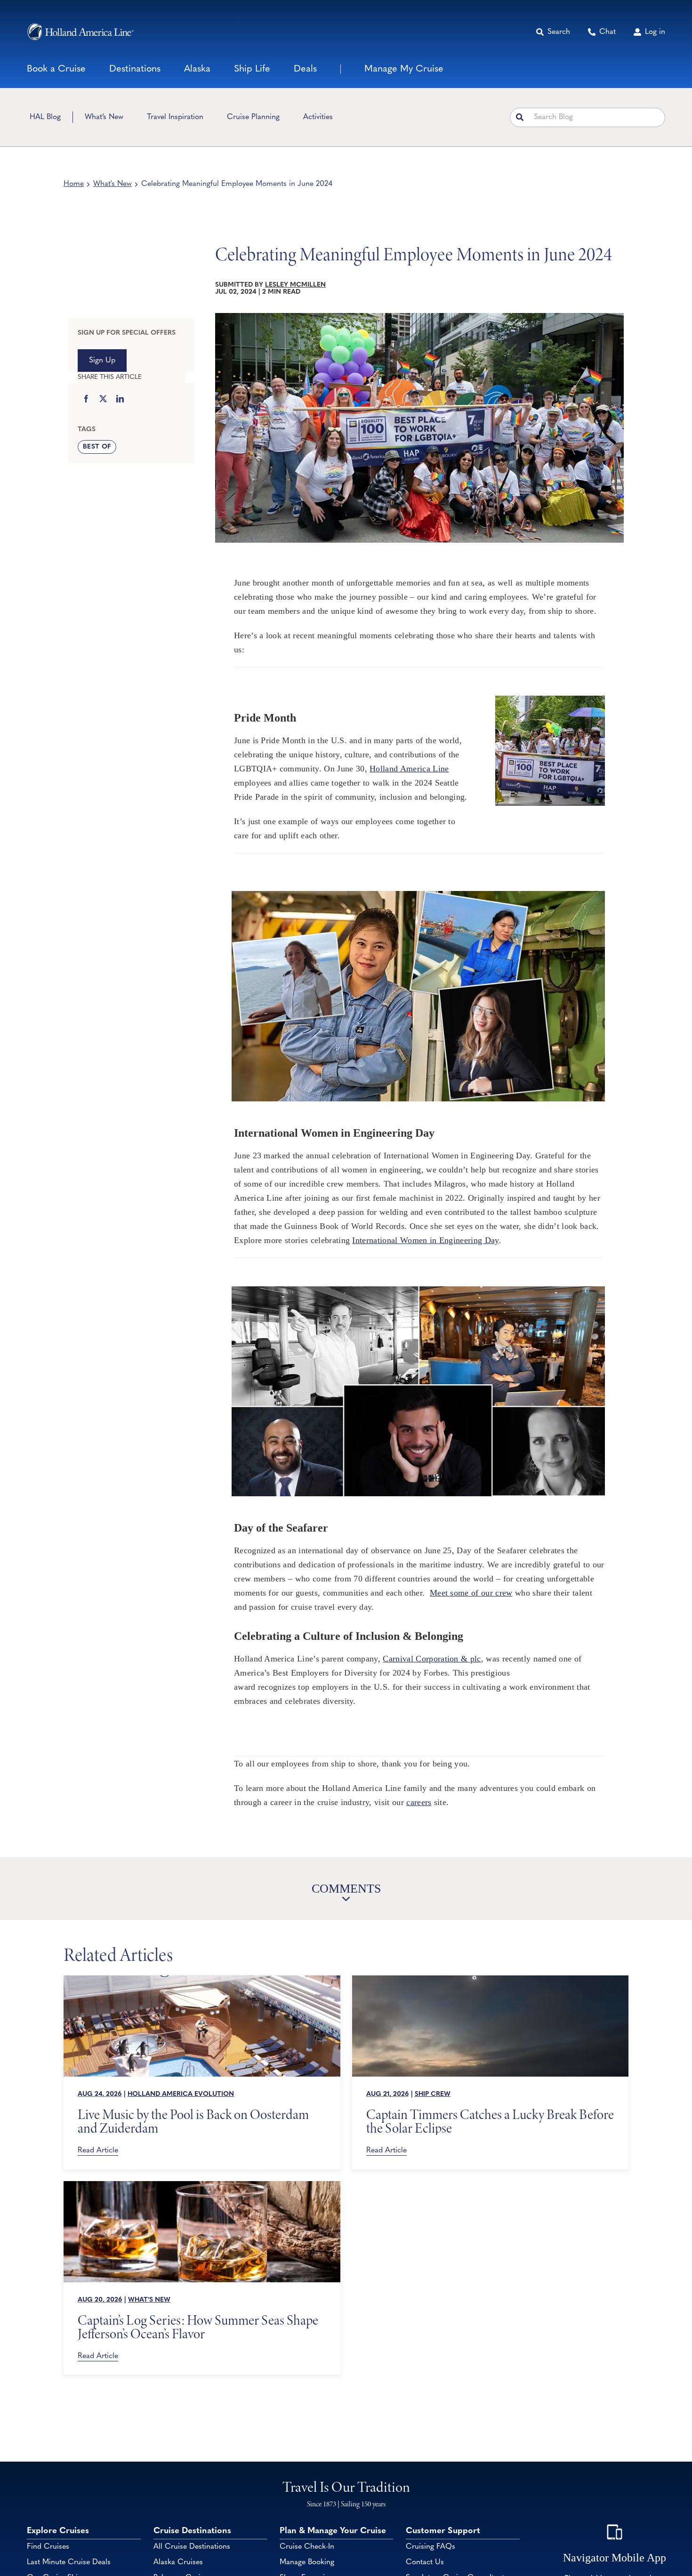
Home (74, 184)
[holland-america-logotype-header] (80, 32)
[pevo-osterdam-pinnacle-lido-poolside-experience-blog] (202, 1980)
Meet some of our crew (471, 1593)
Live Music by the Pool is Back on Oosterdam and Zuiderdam (193, 2121)
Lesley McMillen (295, 285)
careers (419, 1802)
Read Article (98, 2151)
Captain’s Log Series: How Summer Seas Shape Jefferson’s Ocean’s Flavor (198, 2327)
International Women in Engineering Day (425, 1240)
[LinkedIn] (120, 400)
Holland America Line (409, 769)
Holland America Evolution (181, 2094)
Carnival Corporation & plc (432, 1659)
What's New (113, 184)
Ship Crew (433, 2094)
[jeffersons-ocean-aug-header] (202, 2185)
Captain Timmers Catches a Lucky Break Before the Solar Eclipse (490, 2121)
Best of (97, 447)
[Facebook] (86, 400)
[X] (103, 400)
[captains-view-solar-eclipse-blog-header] (491, 1980)
